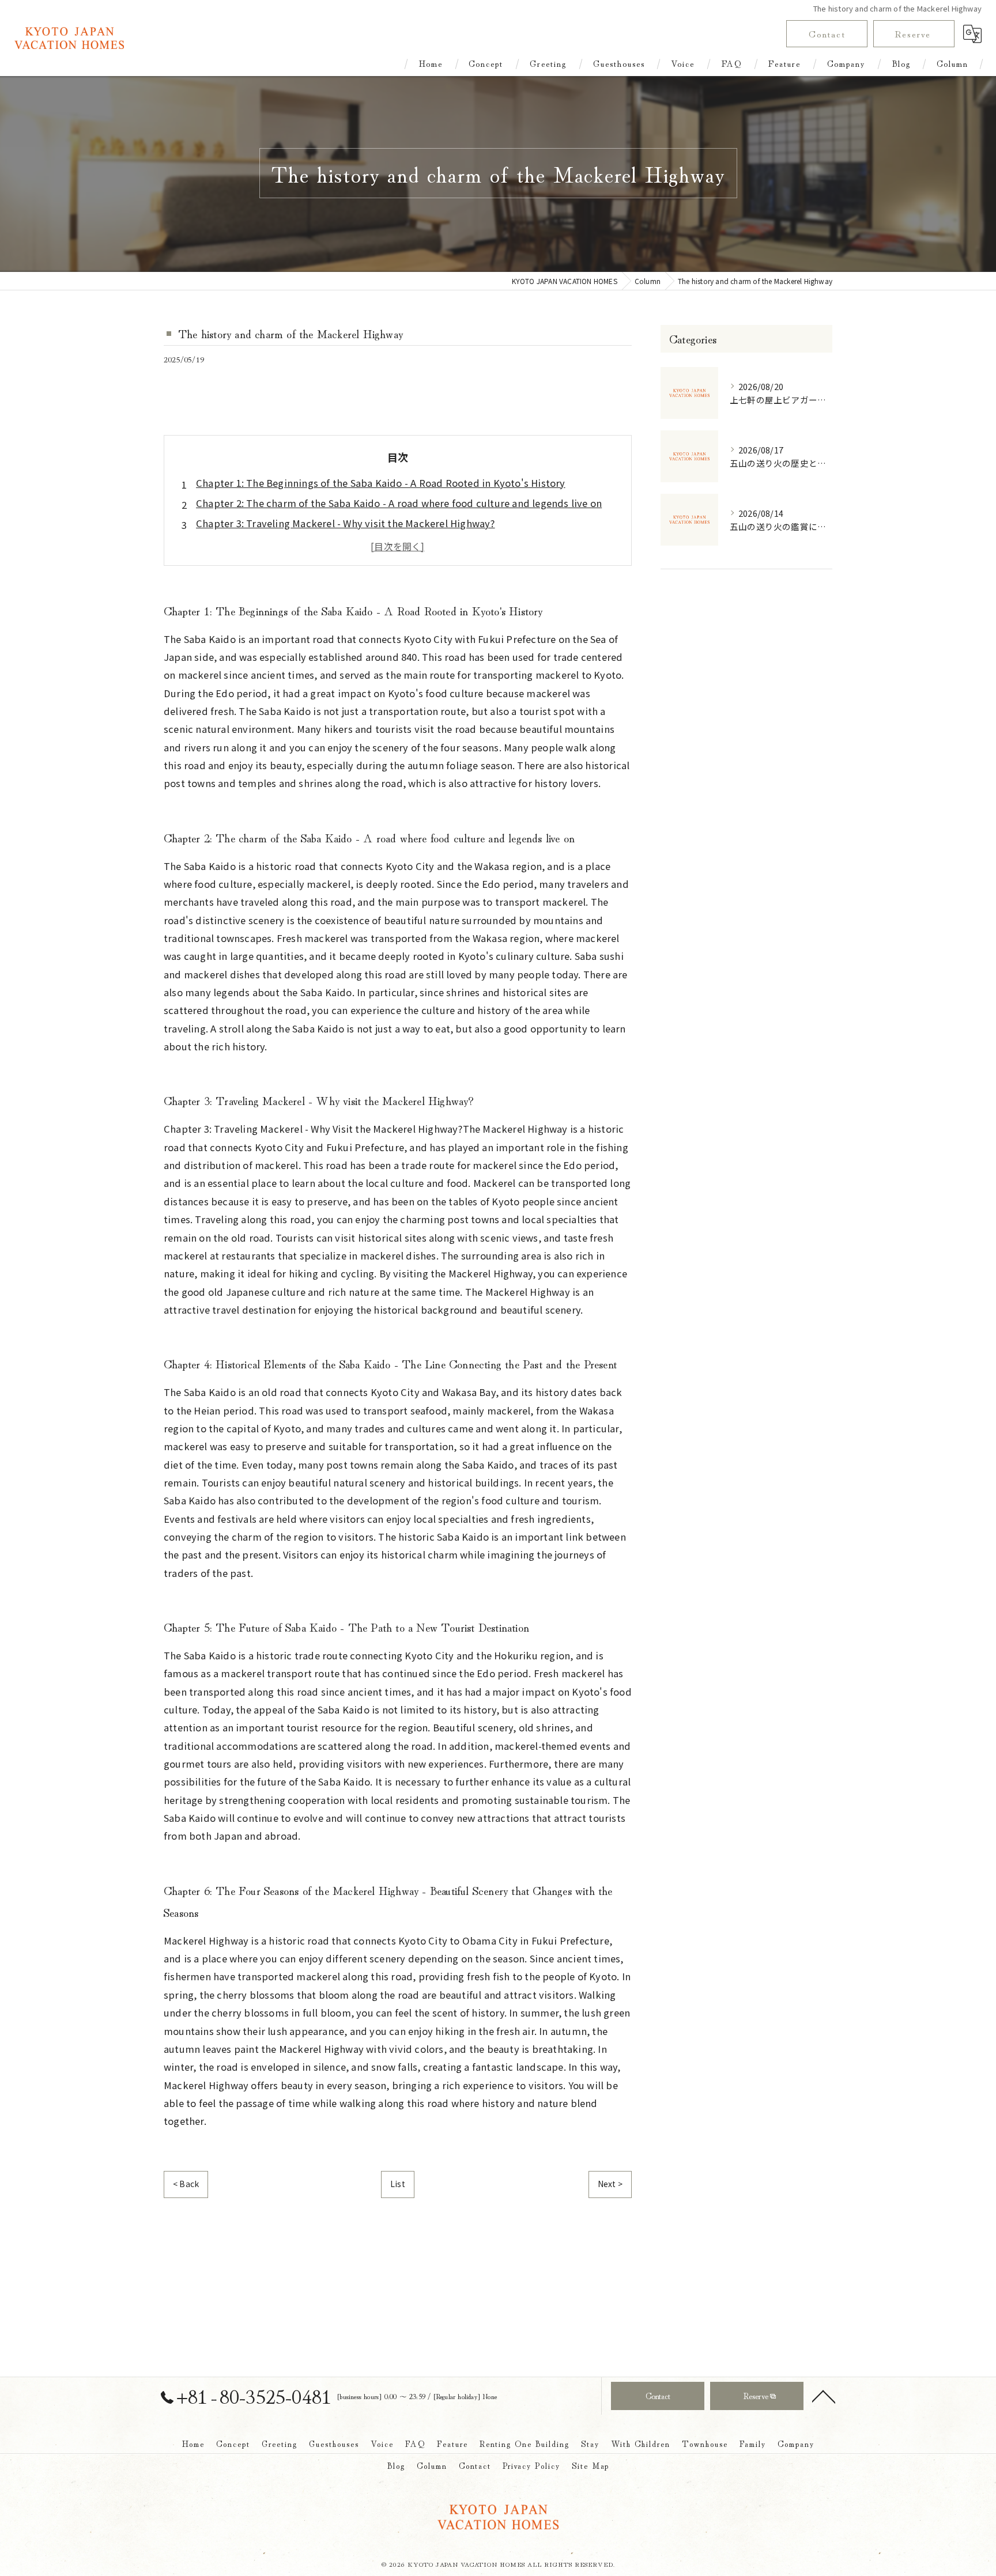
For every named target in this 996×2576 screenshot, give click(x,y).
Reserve (913, 33)
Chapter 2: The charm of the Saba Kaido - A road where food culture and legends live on (399, 503)
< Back (186, 2184)
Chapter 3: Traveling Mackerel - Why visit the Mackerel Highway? (346, 523)
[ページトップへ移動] (824, 2396)
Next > (610, 2184)
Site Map (591, 2465)
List (398, 2184)
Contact (827, 33)
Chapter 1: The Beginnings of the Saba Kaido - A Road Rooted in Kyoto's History (381, 483)
